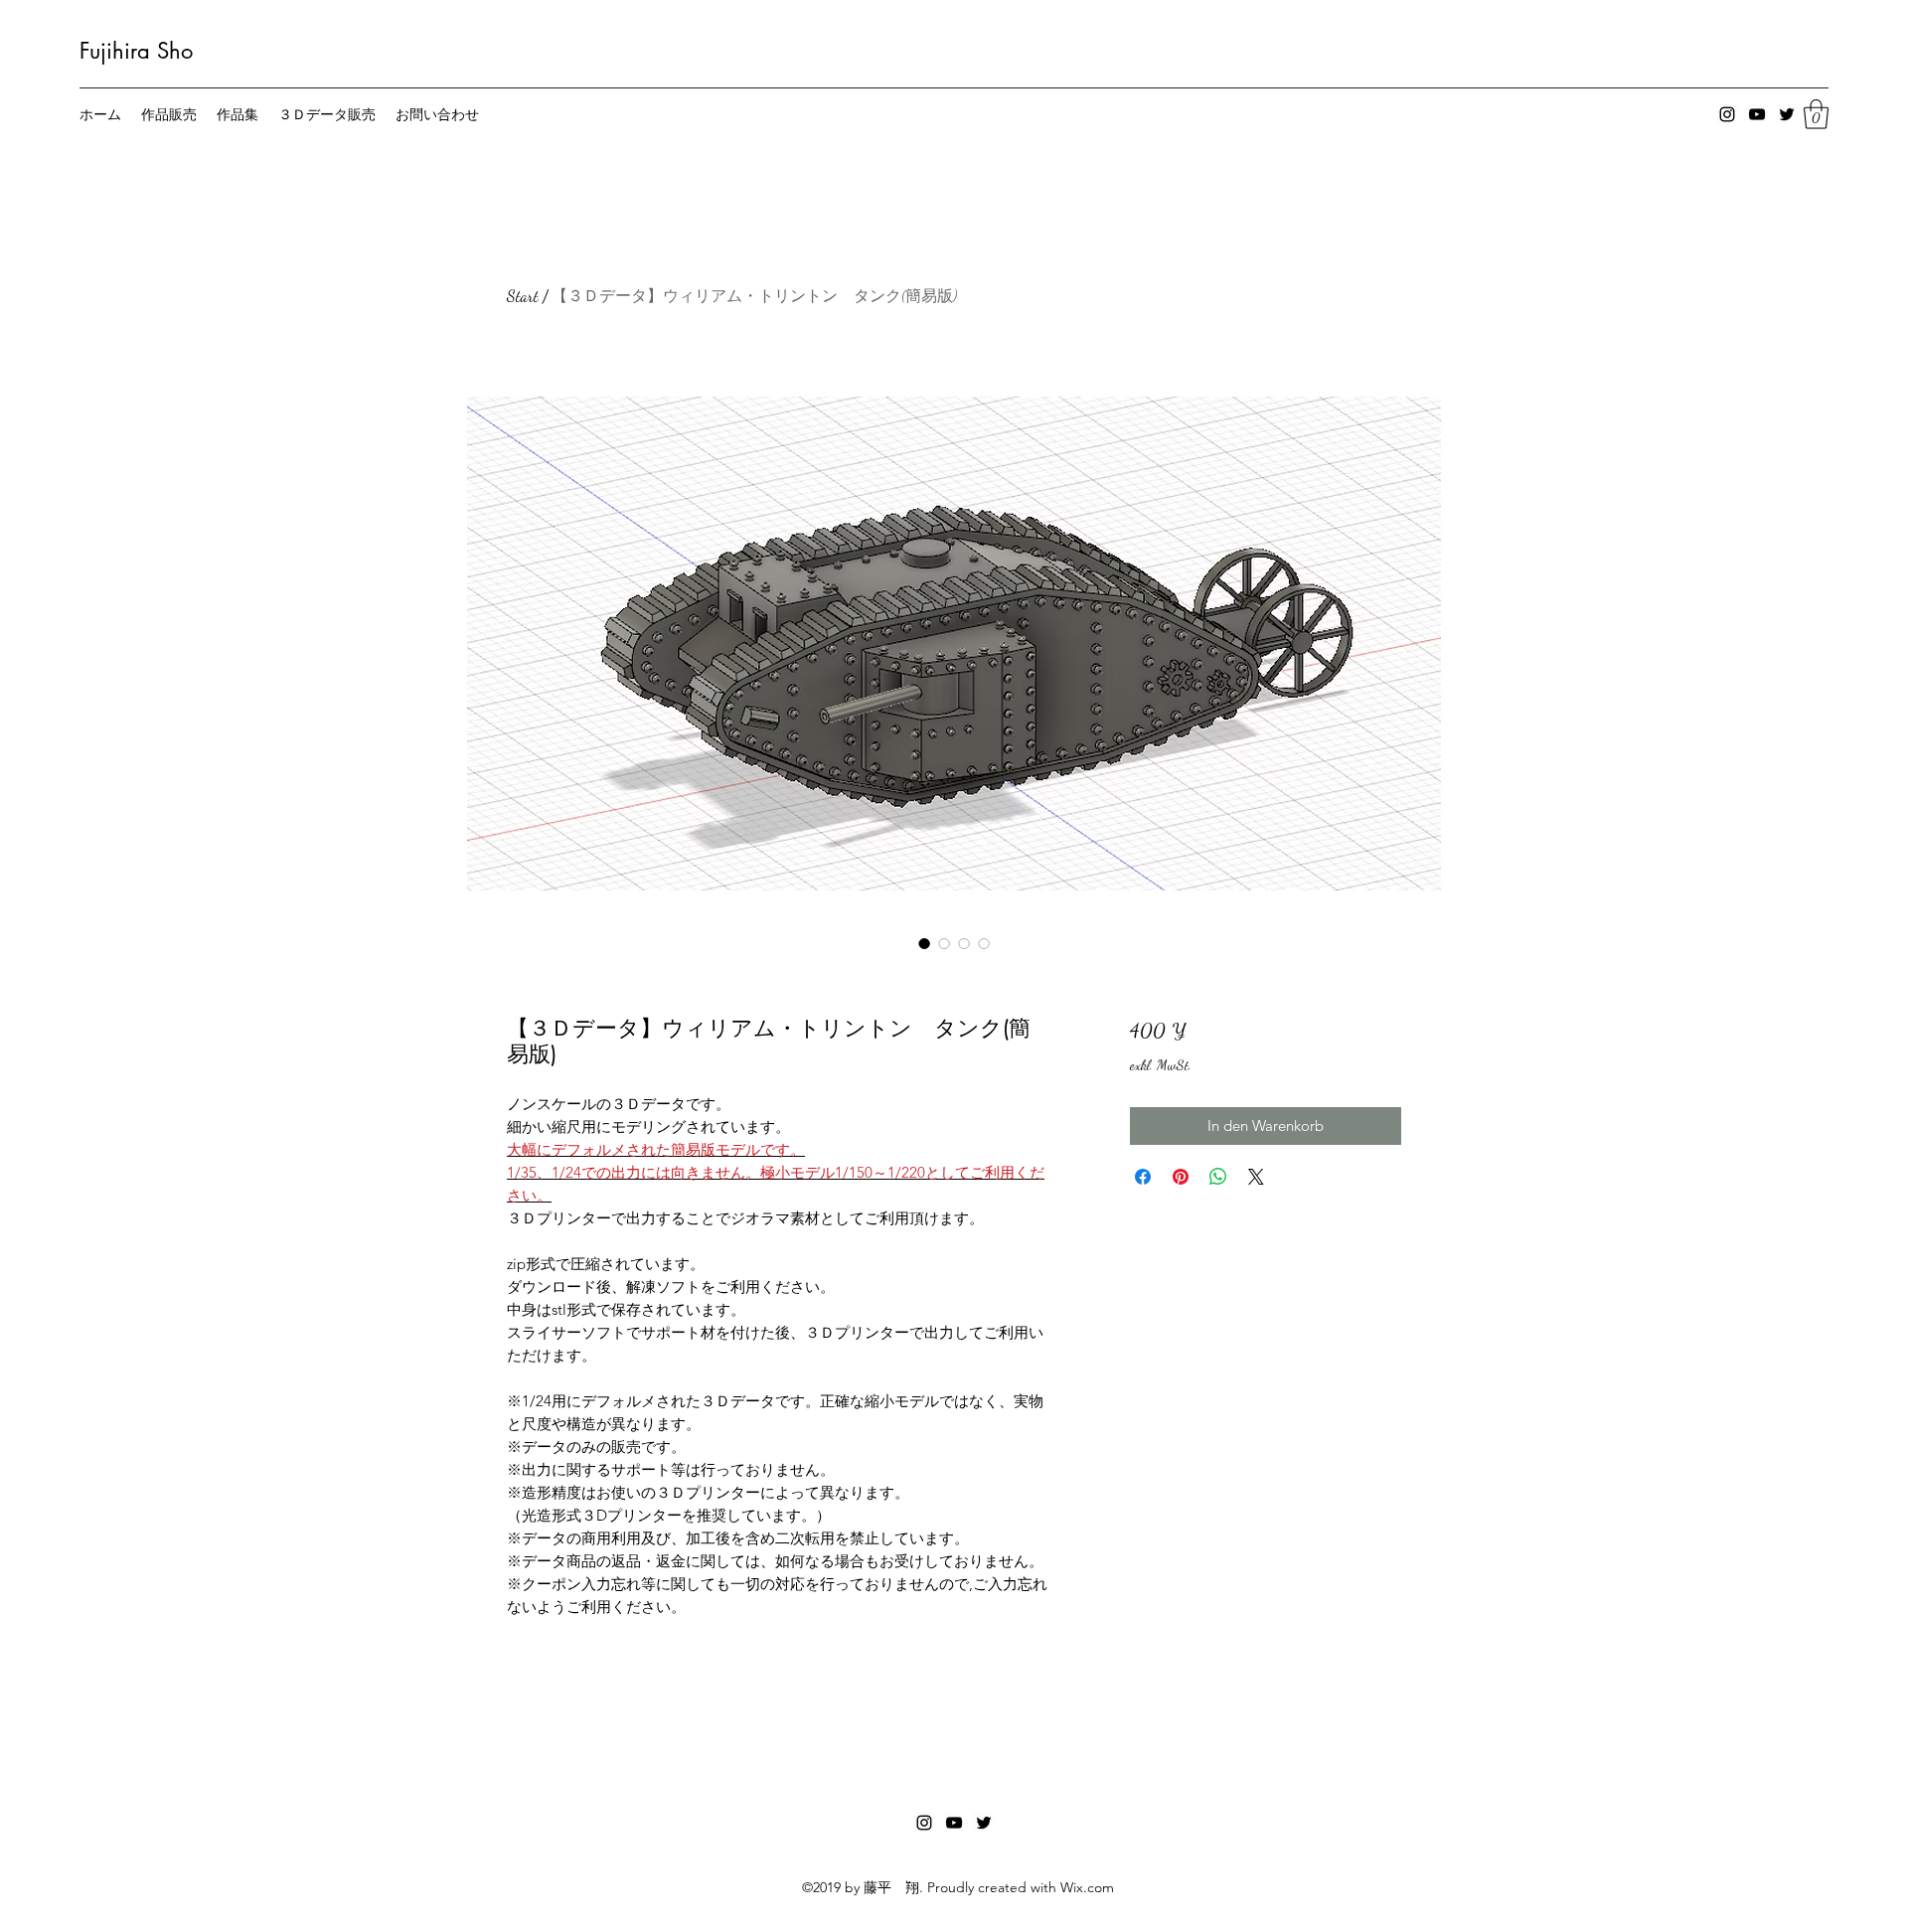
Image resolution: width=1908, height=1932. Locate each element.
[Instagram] (1727, 114)
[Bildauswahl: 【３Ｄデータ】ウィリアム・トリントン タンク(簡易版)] (924, 943)
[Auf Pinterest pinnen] (1181, 1177)
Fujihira (115, 51)
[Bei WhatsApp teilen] (1218, 1177)
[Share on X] (1256, 1177)
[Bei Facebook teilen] (1143, 1177)
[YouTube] (1757, 114)
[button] (1816, 114)
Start (523, 296)
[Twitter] (1787, 114)
